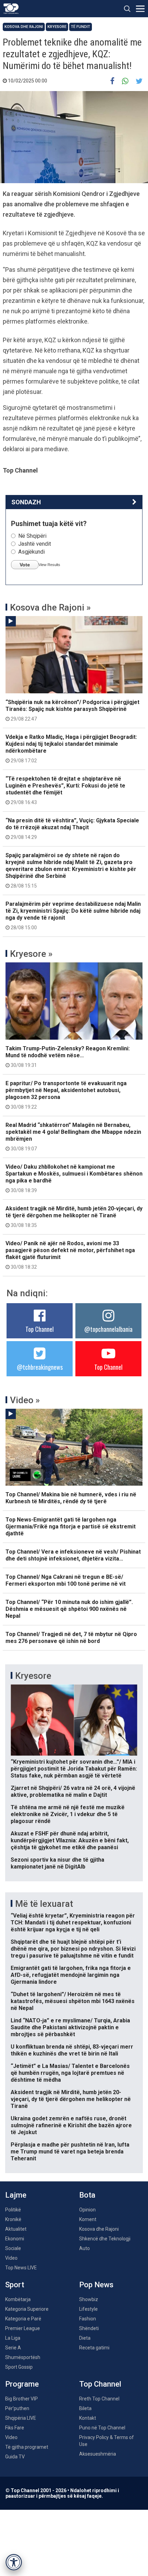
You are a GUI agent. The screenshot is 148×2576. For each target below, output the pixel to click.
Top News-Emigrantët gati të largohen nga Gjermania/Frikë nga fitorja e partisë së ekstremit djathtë (71, 1527)
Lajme (16, 2195)
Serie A (13, 2348)
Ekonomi (15, 2239)
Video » (25, 1400)
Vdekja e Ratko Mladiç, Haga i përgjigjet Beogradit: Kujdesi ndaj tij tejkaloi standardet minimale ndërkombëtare (71, 749)
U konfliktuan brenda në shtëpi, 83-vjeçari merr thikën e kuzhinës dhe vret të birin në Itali (72, 2050)
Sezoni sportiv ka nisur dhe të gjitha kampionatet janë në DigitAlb (57, 1863)
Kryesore (57, 27)
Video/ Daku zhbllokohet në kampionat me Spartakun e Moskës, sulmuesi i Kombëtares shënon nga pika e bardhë (74, 1178)
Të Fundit (81, 27)
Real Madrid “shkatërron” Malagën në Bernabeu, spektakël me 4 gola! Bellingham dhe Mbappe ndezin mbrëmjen (73, 1137)
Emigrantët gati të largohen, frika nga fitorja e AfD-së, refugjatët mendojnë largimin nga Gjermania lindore (71, 1975)
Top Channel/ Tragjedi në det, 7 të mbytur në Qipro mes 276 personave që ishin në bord (71, 1638)
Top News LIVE (21, 2268)
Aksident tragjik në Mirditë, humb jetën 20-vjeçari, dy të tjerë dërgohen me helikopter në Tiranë (74, 1217)
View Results (49, 565)
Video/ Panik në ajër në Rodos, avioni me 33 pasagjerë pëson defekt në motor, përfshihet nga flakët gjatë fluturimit (70, 1255)
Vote (25, 565)
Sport (15, 2285)
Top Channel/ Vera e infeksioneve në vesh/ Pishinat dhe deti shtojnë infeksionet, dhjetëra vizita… (73, 1555)
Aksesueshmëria (98, 2454)
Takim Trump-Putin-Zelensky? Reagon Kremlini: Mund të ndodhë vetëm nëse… (68, 1057)
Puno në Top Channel (102, 2428)
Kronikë (13, 2219)
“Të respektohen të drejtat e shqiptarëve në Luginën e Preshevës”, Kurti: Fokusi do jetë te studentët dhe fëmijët (65, 790)
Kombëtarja (18, 2299)
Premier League (23, 2328)
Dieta (85, 2338)
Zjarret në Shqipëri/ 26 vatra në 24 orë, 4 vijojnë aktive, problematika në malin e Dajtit (73, 1791)
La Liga (13, 2338)
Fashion (88, 2319)
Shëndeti (89, 2328)
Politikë (13, 2210)
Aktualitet (16, 2229)
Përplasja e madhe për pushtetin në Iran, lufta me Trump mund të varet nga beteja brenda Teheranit (70, 2152)
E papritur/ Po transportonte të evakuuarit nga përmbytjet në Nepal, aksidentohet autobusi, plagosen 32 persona (66, 1095)
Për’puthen (17, 2408)
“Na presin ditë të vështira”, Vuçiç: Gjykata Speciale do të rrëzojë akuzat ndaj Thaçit (72, 829)
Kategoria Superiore (27, 2309)
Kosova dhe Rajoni (24, 27)
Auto (84, 2248)
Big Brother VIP (22, 2399)
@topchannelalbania (108, 1329)
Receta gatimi (94, 2348)
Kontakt (88, 2418)
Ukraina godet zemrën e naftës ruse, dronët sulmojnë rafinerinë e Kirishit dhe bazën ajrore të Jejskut (71, 2125)
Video (11, 2258)
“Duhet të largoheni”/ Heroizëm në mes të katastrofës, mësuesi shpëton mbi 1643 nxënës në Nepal (73, 2001)
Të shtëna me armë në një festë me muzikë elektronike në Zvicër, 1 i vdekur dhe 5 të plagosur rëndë (68, 1814)
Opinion (87, 2210)
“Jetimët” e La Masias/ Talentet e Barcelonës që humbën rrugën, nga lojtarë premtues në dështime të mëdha (70, 2073)
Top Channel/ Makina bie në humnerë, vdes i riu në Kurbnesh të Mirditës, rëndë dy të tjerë (71, 1498)
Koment (88, 2219)
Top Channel (40, 1329)
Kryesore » (31, 954)
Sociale (13, 2248)
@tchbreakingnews (40, 1367)
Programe (22, 2384)
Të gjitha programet (27, 2447)
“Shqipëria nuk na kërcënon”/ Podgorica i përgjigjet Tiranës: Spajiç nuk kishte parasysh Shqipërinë (72, 710)
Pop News (96, 2285)
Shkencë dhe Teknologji (105, 2239)
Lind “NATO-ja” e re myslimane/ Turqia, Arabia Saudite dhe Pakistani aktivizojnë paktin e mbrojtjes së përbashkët (70, 2027)
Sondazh (26, 502)
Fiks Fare (15, 2428)
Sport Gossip (19, 2367)
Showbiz (89, 2299)
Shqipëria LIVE (21, 2418)
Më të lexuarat (44, 1904)
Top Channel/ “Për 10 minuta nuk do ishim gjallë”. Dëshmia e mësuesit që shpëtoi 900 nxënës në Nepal (69, 1609)
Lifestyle (88, 2309)
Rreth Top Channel (99, 2399)
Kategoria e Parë (23, 2319)
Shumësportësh (23, 2357)
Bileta (85, 2408)
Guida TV (15, 2457)
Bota (87, 2195)
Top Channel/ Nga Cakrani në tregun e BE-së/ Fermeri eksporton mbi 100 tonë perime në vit (66, 1580)
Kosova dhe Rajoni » (50, 607)
